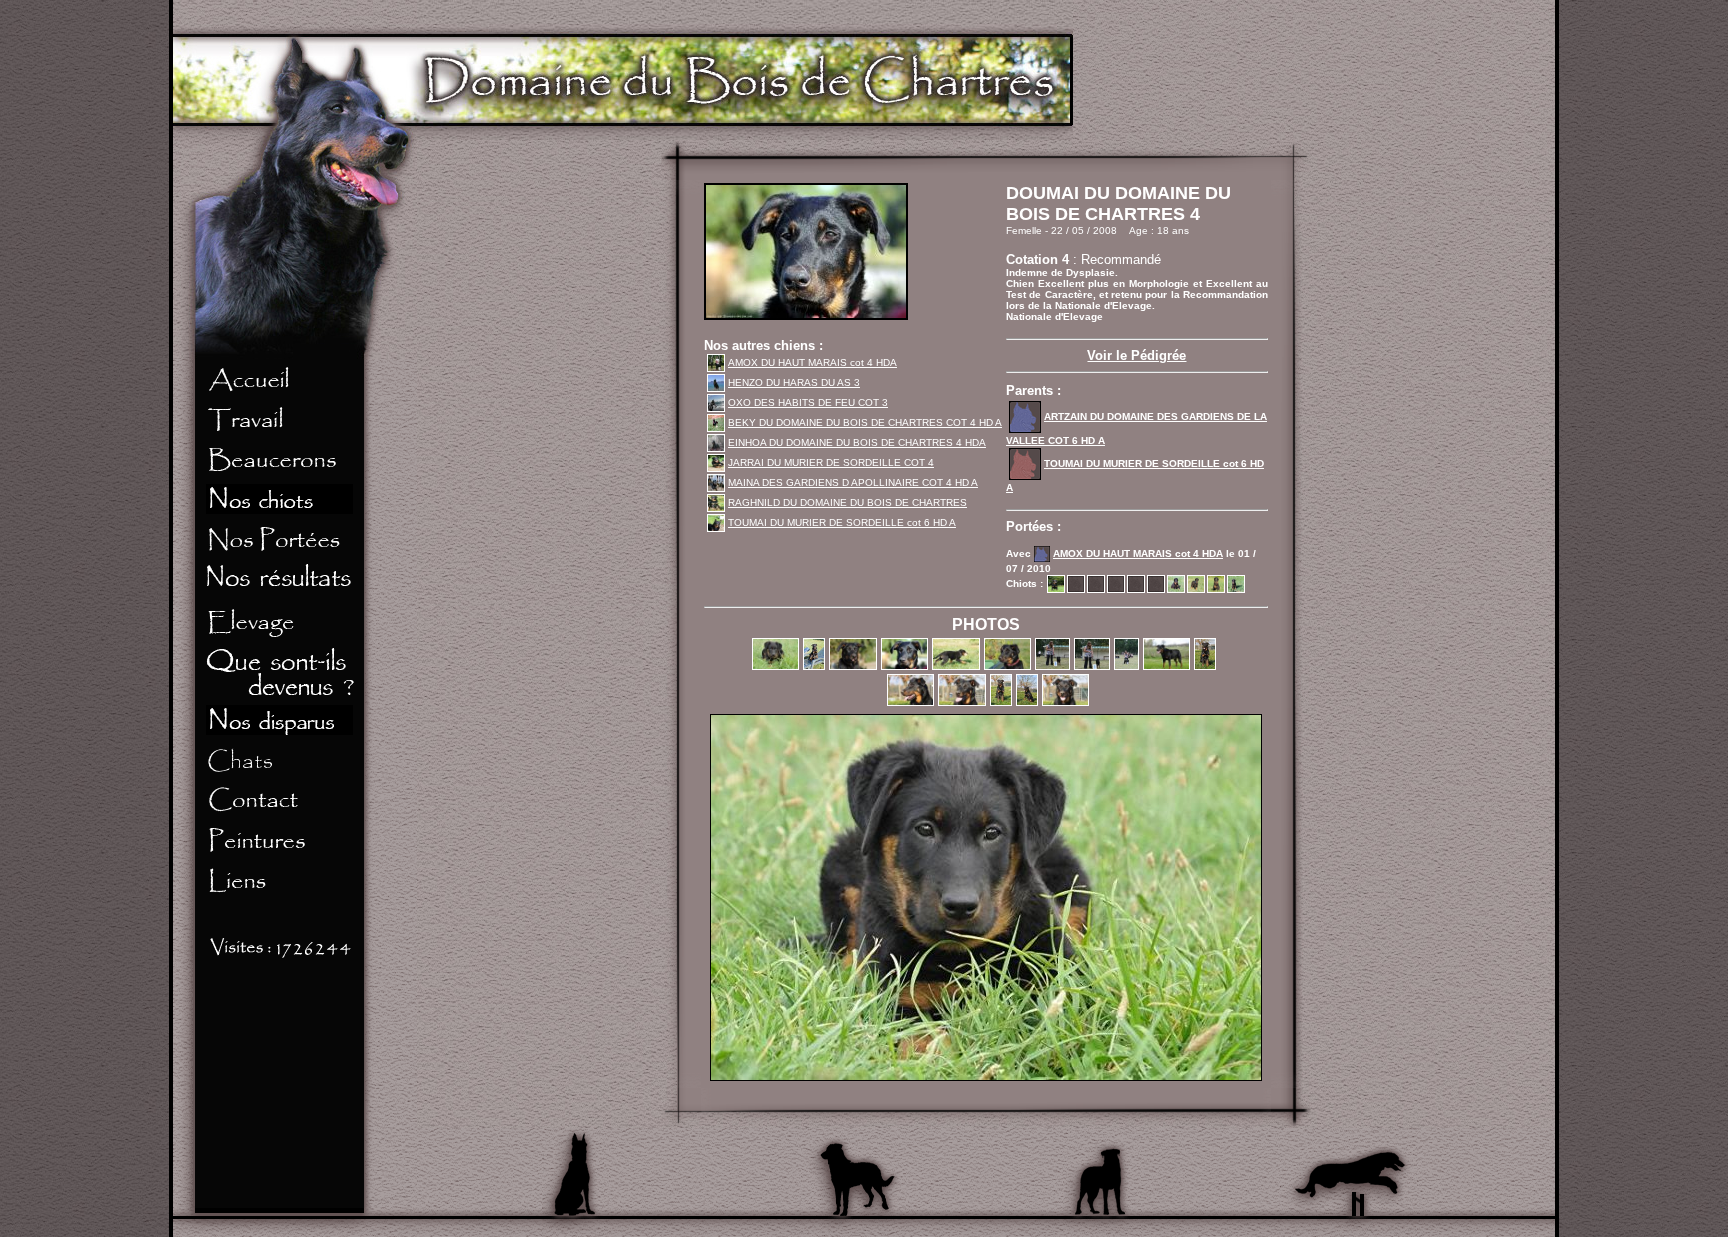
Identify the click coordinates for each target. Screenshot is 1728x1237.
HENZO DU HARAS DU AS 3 (794, 382)
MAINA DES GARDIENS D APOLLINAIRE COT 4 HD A (853, 482)
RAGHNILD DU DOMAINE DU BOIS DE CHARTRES (847, 502)
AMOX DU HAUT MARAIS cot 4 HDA (812, 362)
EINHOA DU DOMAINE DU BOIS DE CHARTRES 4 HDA (857, 442)
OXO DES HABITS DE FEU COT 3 (808, 402)
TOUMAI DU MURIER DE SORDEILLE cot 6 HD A (842, 522)
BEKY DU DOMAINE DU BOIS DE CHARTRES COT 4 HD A (865, 422)
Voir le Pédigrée (1136, 355)
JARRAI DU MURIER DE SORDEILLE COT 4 (831, 462)
